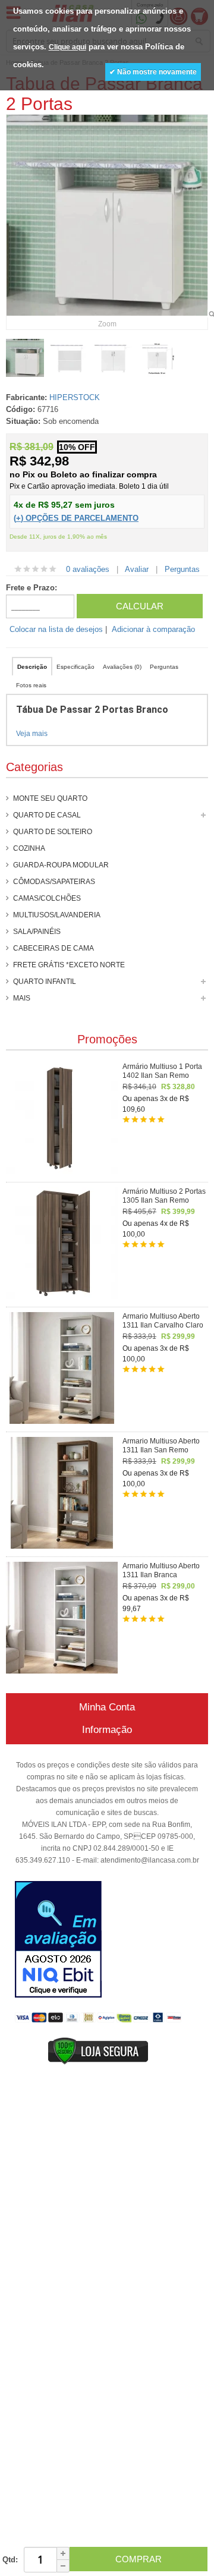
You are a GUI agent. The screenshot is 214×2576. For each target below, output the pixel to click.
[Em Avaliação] (58, 1941)
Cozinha (29, 848)
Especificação (75, 667)
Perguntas (182, 569)
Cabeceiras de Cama (53, 948)
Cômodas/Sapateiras (54, 882)
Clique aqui (67, 47)
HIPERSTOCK (75, 397)
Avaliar (137, 569)
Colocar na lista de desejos (56, 629)
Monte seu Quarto (50, 798)
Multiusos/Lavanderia (57, 915)
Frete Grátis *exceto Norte (69, 965)
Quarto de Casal (47, 815)
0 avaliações (88, 569)
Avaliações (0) (122, 667)
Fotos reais (31, 685)
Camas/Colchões (47, 898)
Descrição (32, 667)
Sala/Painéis (37, 932)
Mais (22, 998)
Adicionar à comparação (153, 629)
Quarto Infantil (45, 982)
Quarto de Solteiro (53, 832)
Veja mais (32, 734)
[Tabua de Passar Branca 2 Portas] (25, 358)
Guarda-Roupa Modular (61, 865)
